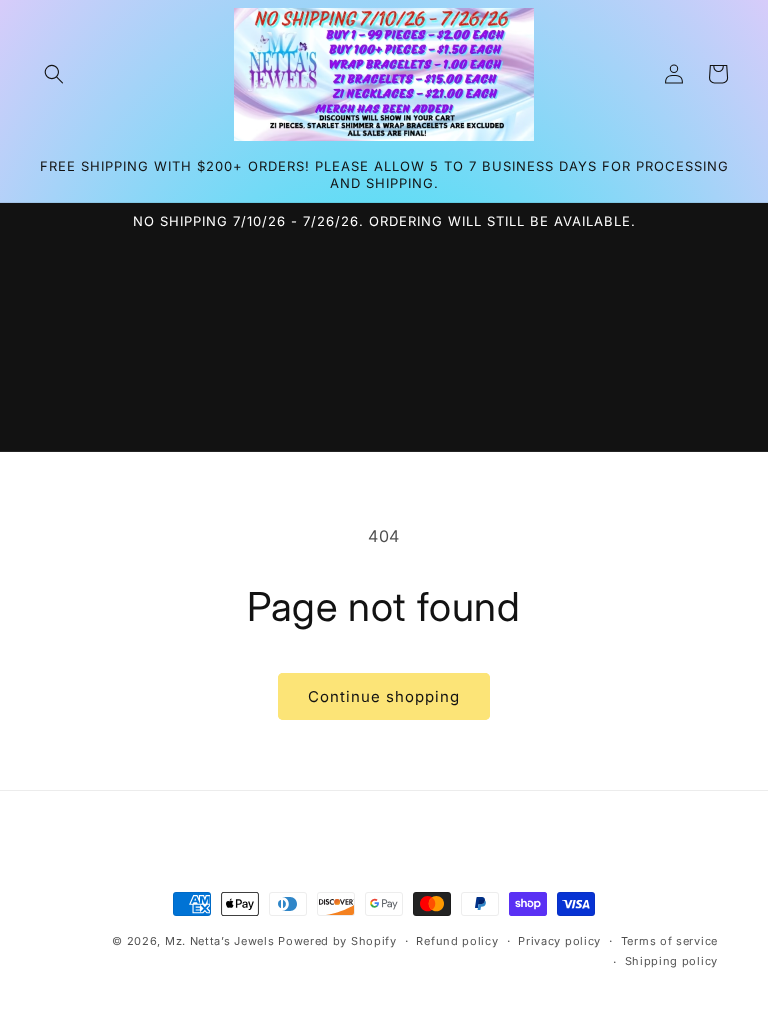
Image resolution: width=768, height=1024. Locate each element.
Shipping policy (672, 961)
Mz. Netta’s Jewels (220, 941)
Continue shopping (384, 696)
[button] (54, 74)
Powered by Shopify (337, 941)
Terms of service (669, 941)
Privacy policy (559, 941)
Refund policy (457, 941)
